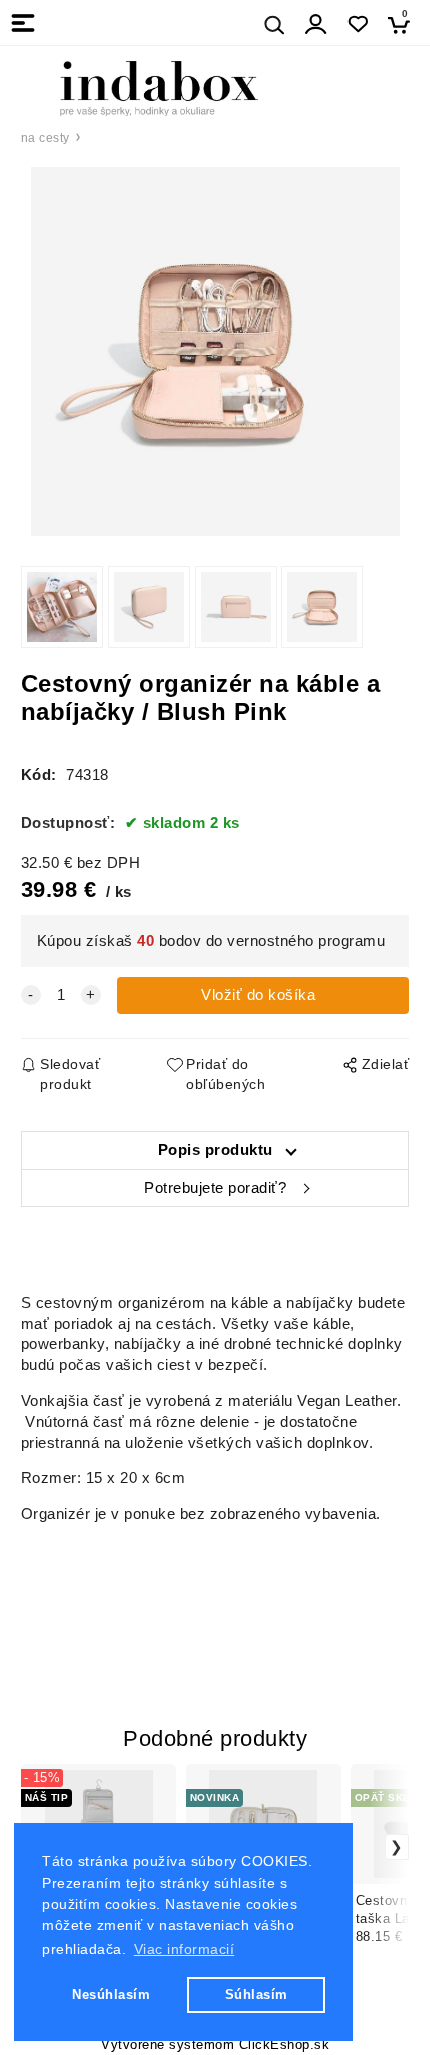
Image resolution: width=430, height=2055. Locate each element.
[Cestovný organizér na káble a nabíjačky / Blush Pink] (215, 351)
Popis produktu (215, 1150)
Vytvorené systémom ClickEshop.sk (215, 2045)
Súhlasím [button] (256, 1994)
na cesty (45, 138)
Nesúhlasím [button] (111, 1994)
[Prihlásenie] (316, 24)
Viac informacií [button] (184, 1949)
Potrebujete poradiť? (215, 1188)
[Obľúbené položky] (357, 24)
